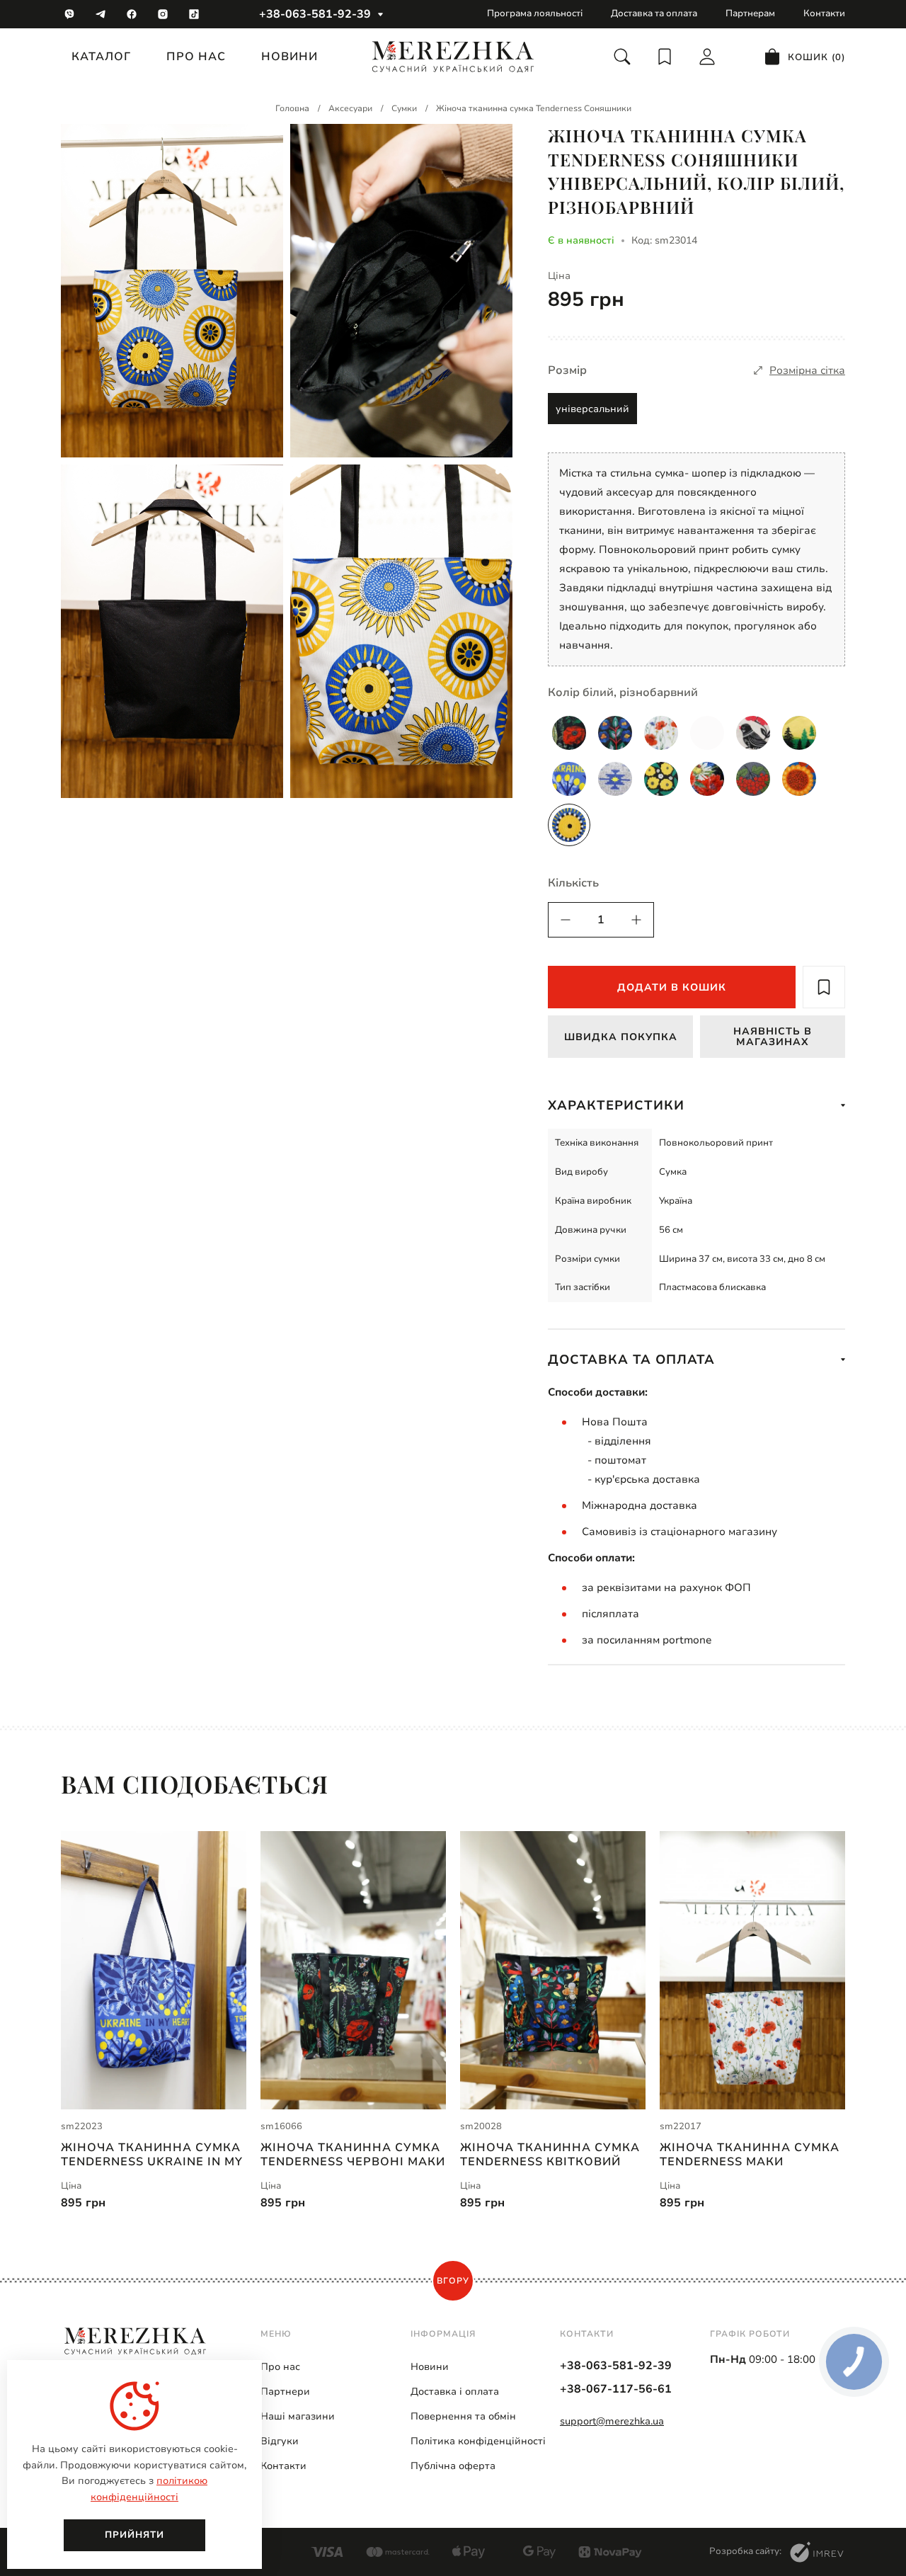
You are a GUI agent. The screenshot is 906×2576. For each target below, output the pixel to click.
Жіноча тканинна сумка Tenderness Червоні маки (353, 2155)
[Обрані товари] (665, 57)
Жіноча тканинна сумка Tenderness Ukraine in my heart (152, 2155)
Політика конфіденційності (478, 2441)
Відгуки (280, 2441)
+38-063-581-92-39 (315, 14)
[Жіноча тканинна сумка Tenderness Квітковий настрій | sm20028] (553, 1970)
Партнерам (750, 13)
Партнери (285, 2392)
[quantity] (566, 920)
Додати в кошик (672, 987)
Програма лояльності (535, 13)
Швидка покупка (621, 1037)
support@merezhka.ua (612, 2421)
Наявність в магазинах (773, 1037)
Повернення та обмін (463, 2416)
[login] (707, 57)
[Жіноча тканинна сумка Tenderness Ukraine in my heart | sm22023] (154, 1970)
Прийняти (134, 2535)
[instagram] (163, 14)
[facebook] (132, 14)
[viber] (69, 14)
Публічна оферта (453, 2466)
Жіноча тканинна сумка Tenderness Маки (750, 2155)
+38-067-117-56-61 (616, 2389)
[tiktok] (194, 14)
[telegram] (101, 14)
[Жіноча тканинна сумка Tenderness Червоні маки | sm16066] (353, 1970)
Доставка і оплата (455, 2392)
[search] (622, 57)
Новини (289, 57)
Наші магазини (298, 2416)
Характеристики (616, 1105)
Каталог (101, 57)
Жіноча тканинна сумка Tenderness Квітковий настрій (550, 2155)
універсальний (592, 409)
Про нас (196, 57)
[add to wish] (824, 987)
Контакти (824, 13)
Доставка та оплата (654, 13)
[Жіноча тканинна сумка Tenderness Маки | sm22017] (752, 1970)
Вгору (453, 2281)
